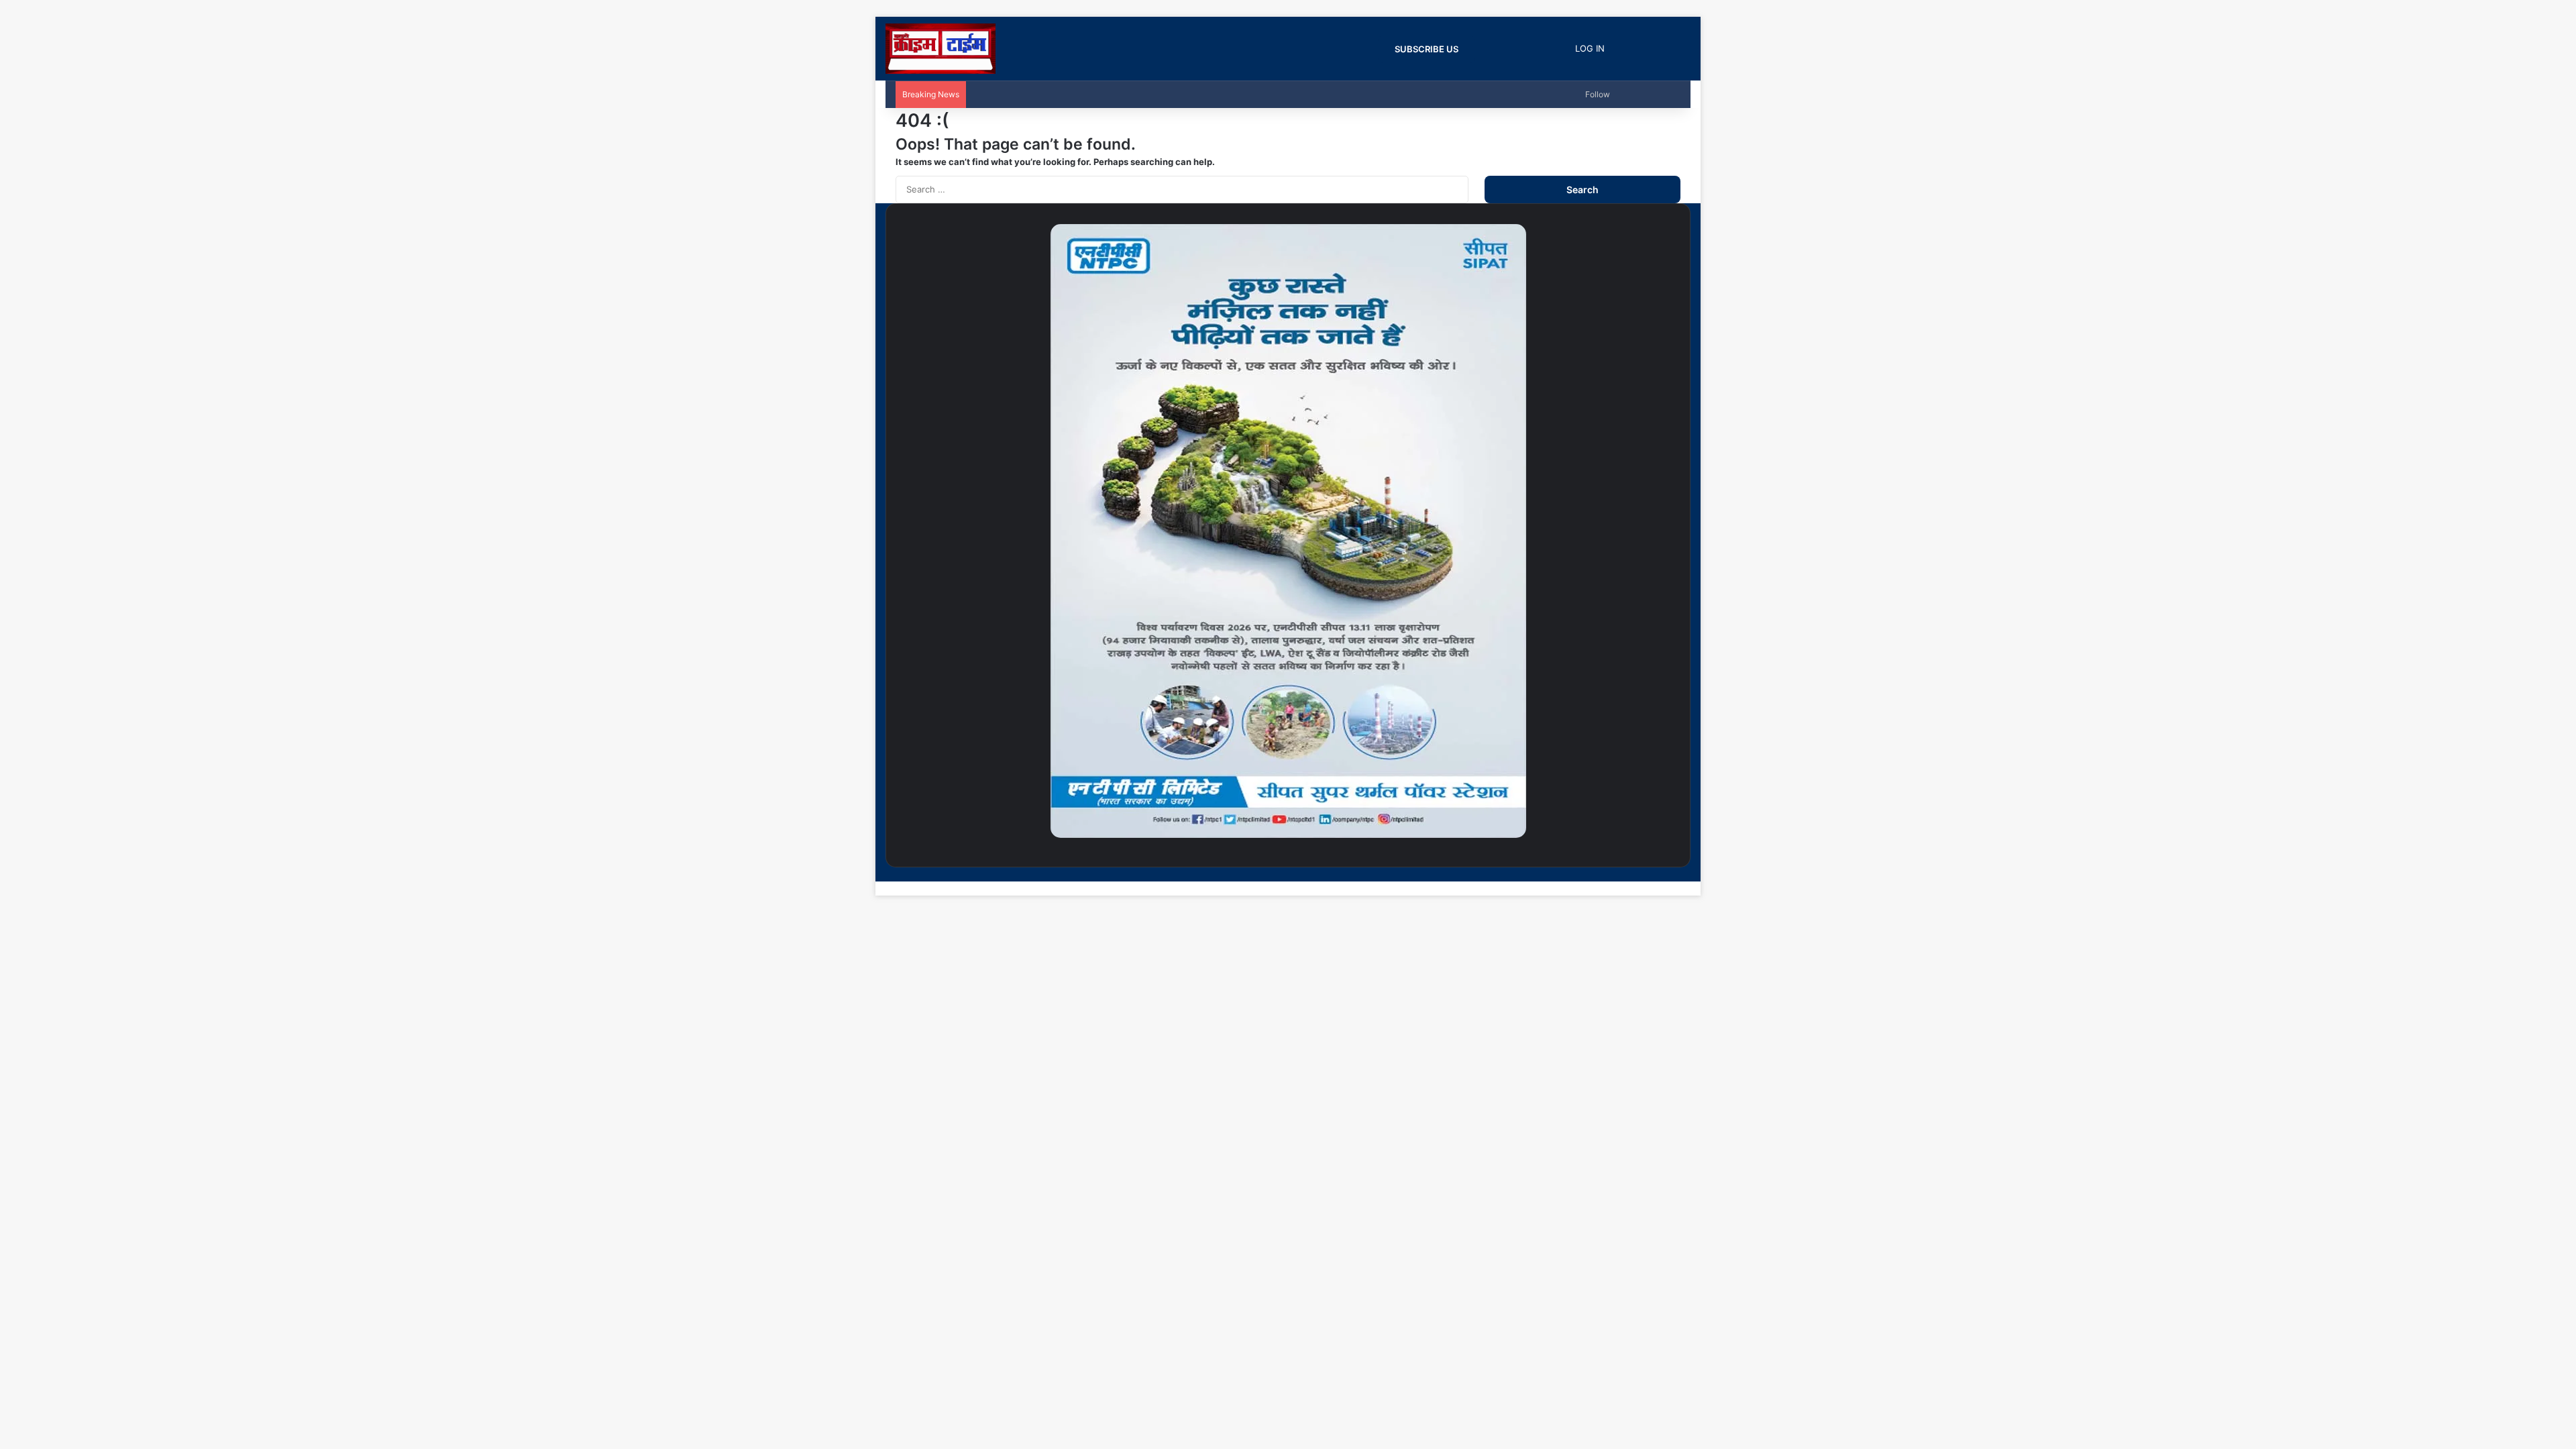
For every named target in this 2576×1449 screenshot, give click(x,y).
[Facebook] (1677, 874)
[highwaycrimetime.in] (941, 49)
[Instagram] (1645, 874)
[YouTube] (1656, 874)
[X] (1666, 874)
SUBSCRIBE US (1427, 49)
